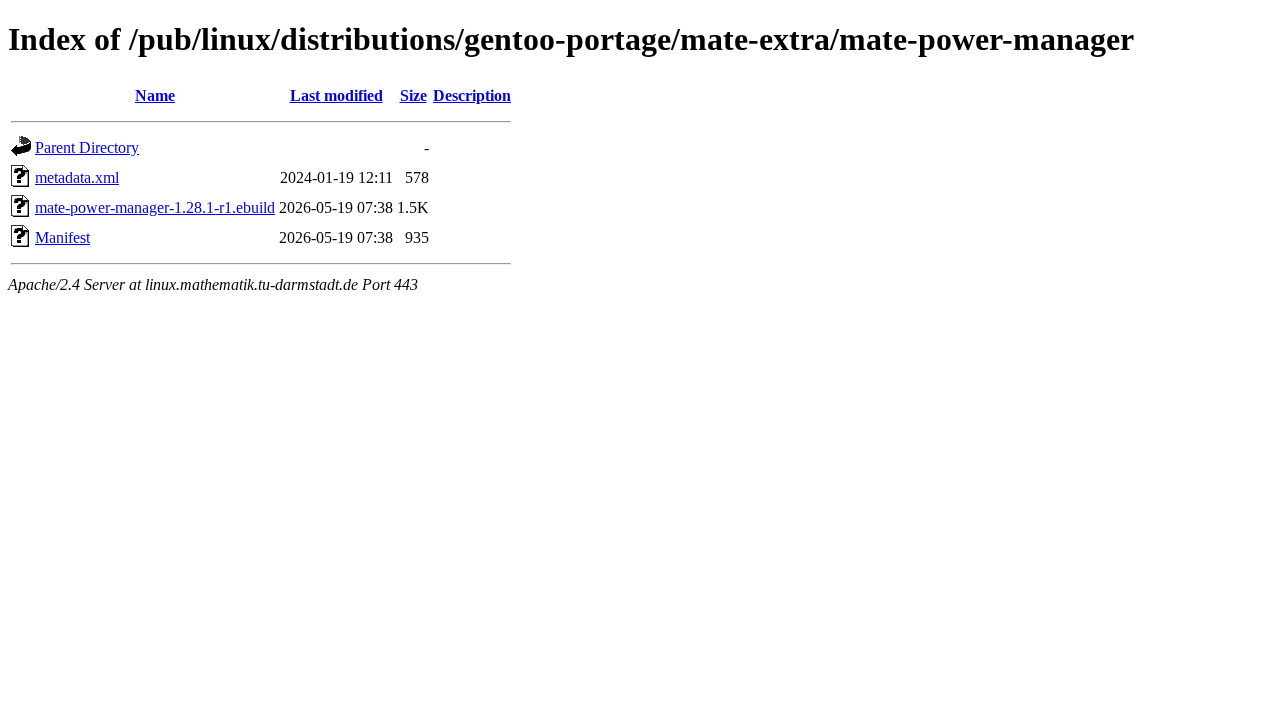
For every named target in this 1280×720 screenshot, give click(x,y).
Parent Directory (87, 147)
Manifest (62, 237)
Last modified (336, 95)
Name (155, 95)
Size (413, 95)
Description (472, 95)
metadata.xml (77, 177)
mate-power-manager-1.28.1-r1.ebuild (155, 207)
